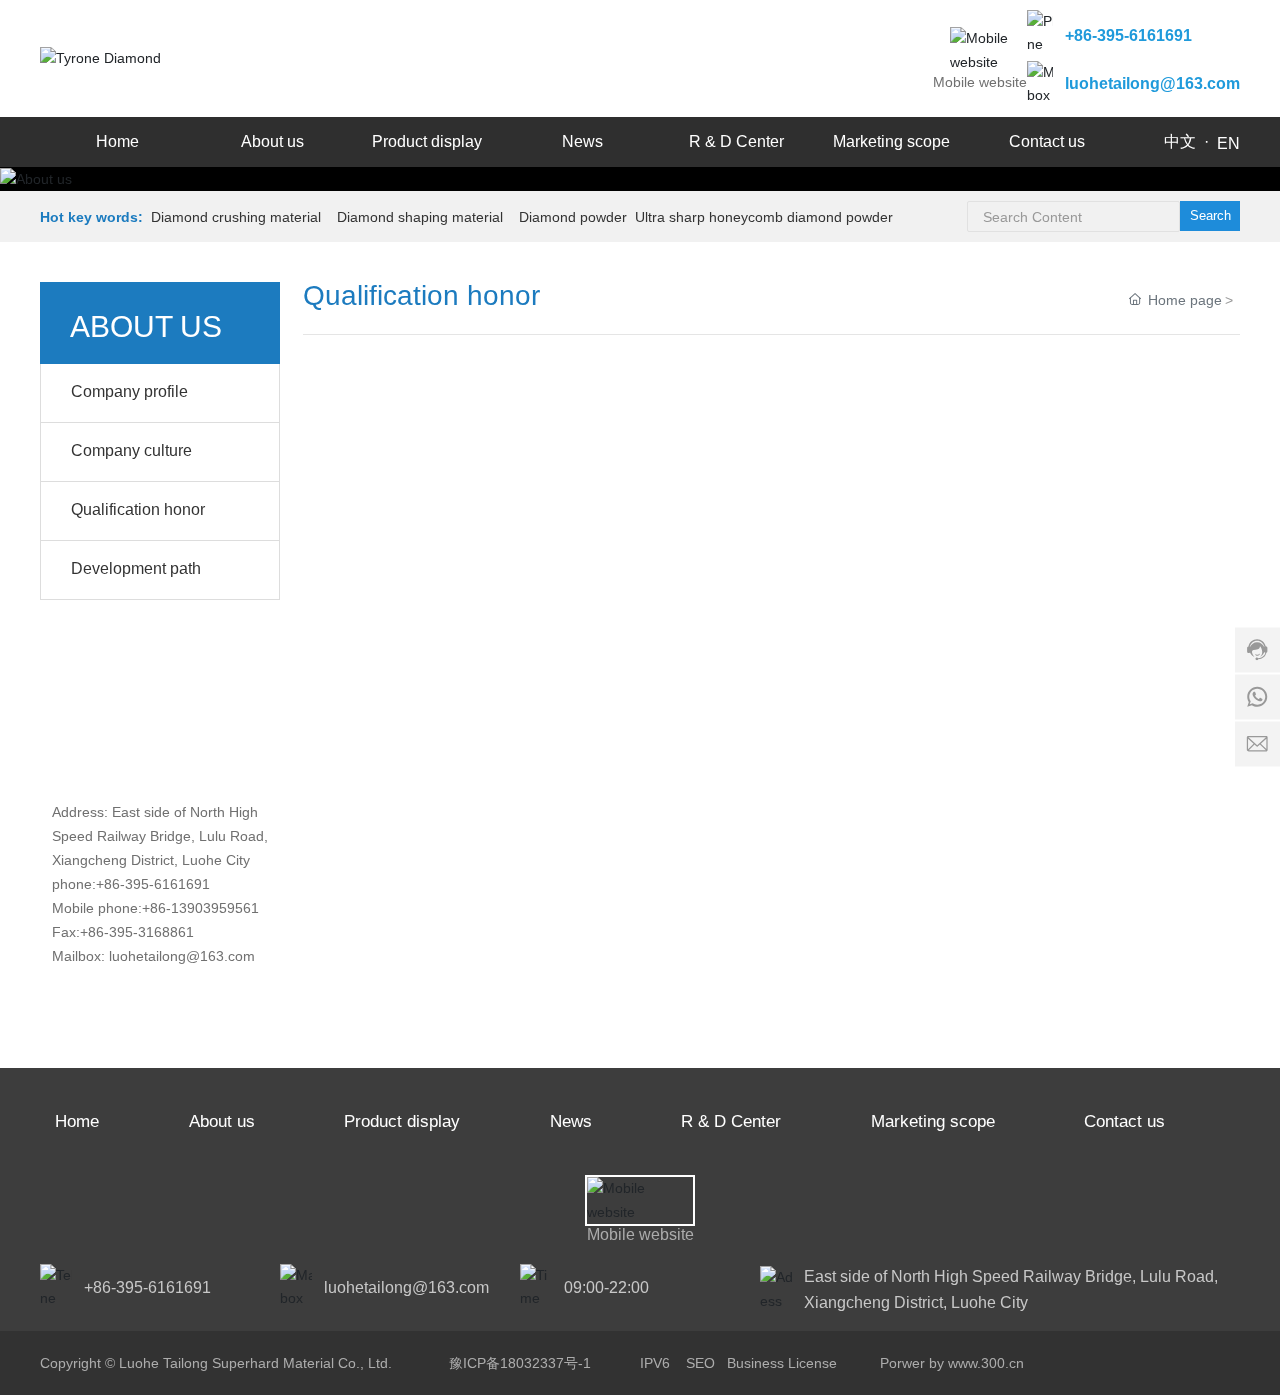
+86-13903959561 (200, 908)
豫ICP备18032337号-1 (520, 1363)
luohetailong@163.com (1152, 83)
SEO (700, 1363)
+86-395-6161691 (1128, 35)
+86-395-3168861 (137, 932)
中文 (1180, 141)
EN (1228, 143)
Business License (782, 1363)
